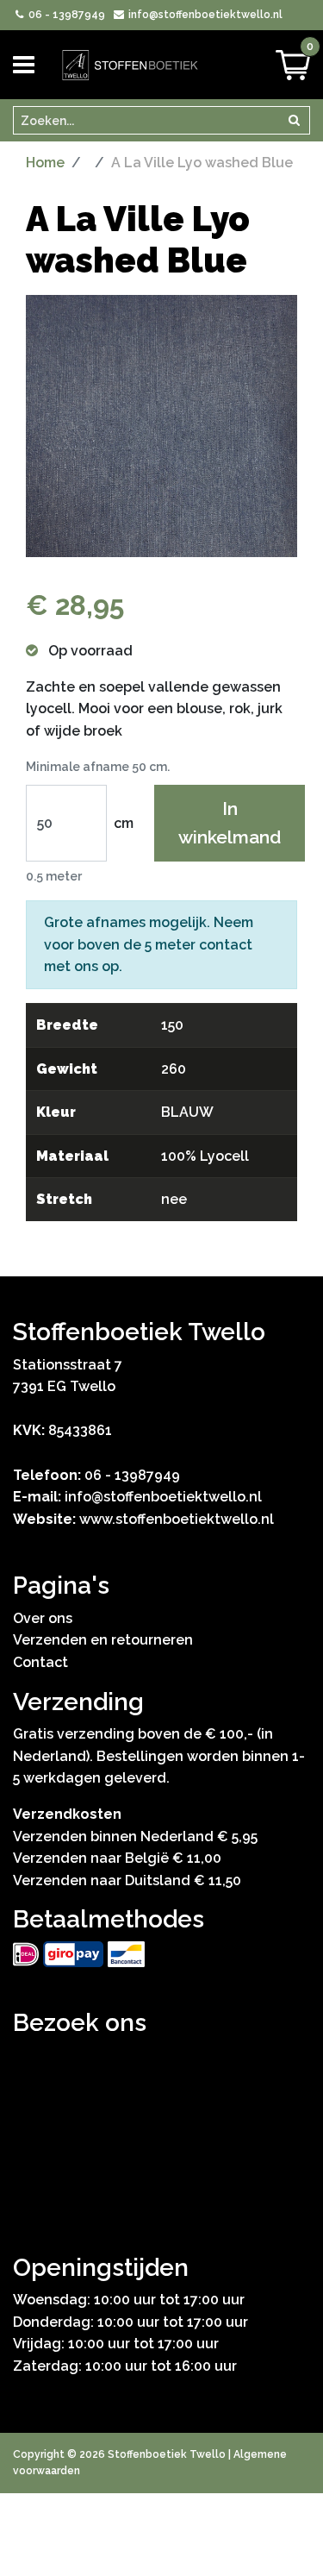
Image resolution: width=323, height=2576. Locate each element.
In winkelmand (230, 823)
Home (45, 163)
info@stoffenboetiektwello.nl (204, 15)
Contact (40, 1662)
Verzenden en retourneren (103, 1640)
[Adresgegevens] (161, 2128)
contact (226, 945)
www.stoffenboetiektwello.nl (177, 1519)
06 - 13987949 (65, 15)
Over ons (43, 1618)
